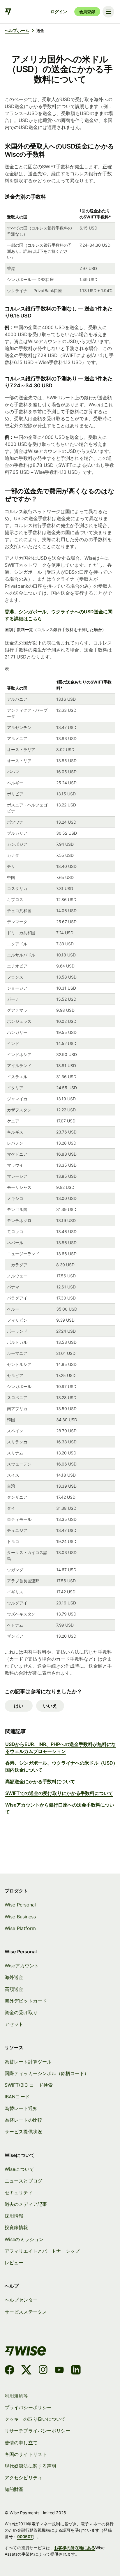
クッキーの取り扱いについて (35, 2419)
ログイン (59, 12)
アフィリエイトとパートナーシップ (42, 2251)
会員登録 (87, 12)
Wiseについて (19, 2169)
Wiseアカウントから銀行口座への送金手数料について (60, 1808)
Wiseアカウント (22, 1966)
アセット (14, 2024)
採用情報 (14, 2216)
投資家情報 (16, 2228)
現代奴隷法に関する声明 (30, 2466)
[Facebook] (9, 2371)
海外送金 (14, 1977)
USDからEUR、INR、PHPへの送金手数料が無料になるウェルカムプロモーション (61, 1748)
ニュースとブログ (23, 2181)
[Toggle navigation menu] (108, 12)
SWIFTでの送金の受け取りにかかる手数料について (59, 1793)
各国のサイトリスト (26, 2454)
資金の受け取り (21, 2013)
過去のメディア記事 (26, 2204)
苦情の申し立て (21, 2443)
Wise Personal (20, 1905)
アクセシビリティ (23, 2478)
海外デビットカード (26, 2001)
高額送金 (14, 1989)
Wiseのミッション (24, 2239)
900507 (25, 2537)
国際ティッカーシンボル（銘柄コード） (47, 2073)
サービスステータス (26, 2312)
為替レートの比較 (23, 2120)
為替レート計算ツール (28, 2062)
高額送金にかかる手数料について (40, 1782)
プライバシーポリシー (28, 2408)
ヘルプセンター (21, 2300)
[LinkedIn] (76, 2371)
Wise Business (20, 1917)
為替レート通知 (21, 2108)
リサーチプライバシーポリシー (37, 2431)
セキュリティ (19, 2193)
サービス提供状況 (23, 2132)
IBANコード (17, 2097)
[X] (26, 2371)
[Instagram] (43, 2371)
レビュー (14, 2263)
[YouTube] (59, 2371)
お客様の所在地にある (75, 2548)
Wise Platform (20, 1928)
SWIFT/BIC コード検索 (29, 2085)
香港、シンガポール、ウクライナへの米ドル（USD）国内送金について (61, 1766)
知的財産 (14, 2489)
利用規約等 (16, 2396)
